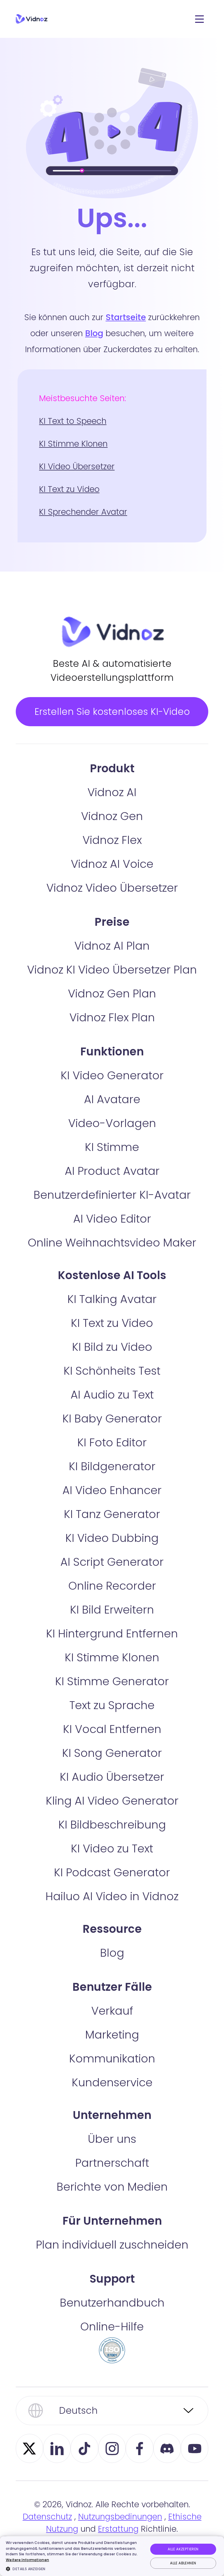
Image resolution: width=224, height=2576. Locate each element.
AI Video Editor (112, 1219)
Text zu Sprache (112, 1705)
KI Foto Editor (112, 1442)
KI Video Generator (112, 1075)
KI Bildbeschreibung (112, 1825)
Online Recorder (112, 1586)
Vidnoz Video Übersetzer (112, 888)
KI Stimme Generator (112, 1681)
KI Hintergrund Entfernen (112, 1633)
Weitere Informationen (27, 2560)
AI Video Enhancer (112, 1490)
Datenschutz (47, 2517)
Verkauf (112, 2011)
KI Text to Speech (73, 421)
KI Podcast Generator (112, 1872)
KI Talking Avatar (112, 1299)
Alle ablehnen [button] (183, 2563)
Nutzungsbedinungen (120, 2517)
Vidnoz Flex (112, 840)
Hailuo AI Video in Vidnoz (112, 1896)
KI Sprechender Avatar (83, 512)
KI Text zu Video (69, 489)
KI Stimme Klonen (73, 444)
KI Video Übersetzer (77, 467)
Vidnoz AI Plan (112, 946)
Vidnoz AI (112, 792)
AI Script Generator (112, 1562)
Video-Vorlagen (112, 1123)
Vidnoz (32, 19)
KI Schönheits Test (112, 1371)
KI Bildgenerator (112, 1466)
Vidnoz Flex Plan (112, 1017)
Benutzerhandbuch (112, 2303)
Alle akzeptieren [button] (183, 2549)
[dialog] (112, 2556)
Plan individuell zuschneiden (112, 2245)
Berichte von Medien (112, 2187)
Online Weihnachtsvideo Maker (112, 1243)
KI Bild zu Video (112, 1347)
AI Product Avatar (112, 1171)
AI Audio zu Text (112, 1395)
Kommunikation (112, 2058)
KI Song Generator (112, 1753)
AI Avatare (112, 1099)
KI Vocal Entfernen (112, 1729)
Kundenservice (112, 2082)
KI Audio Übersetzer (112, 1777)
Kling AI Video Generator (112, 1801)
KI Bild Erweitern (112, 1610)
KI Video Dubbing (112, 1538)
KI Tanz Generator (112, 1514)
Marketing (112, 2035)
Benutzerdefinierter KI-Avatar (112, 1195)
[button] (75, 2569)
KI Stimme (112, 1147)
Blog (94, 333)
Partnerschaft (112, 2163)
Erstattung (118, 2529)
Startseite (126, 317)
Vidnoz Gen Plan (112, 993)
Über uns (112, 2139)
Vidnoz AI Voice (112, 864)
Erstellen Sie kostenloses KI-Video (112, 712)
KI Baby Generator (112, 1419)
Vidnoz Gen (112, 816)
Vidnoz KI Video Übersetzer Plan (112, 970)
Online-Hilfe (112, 2326)
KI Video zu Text (112, 1848)
